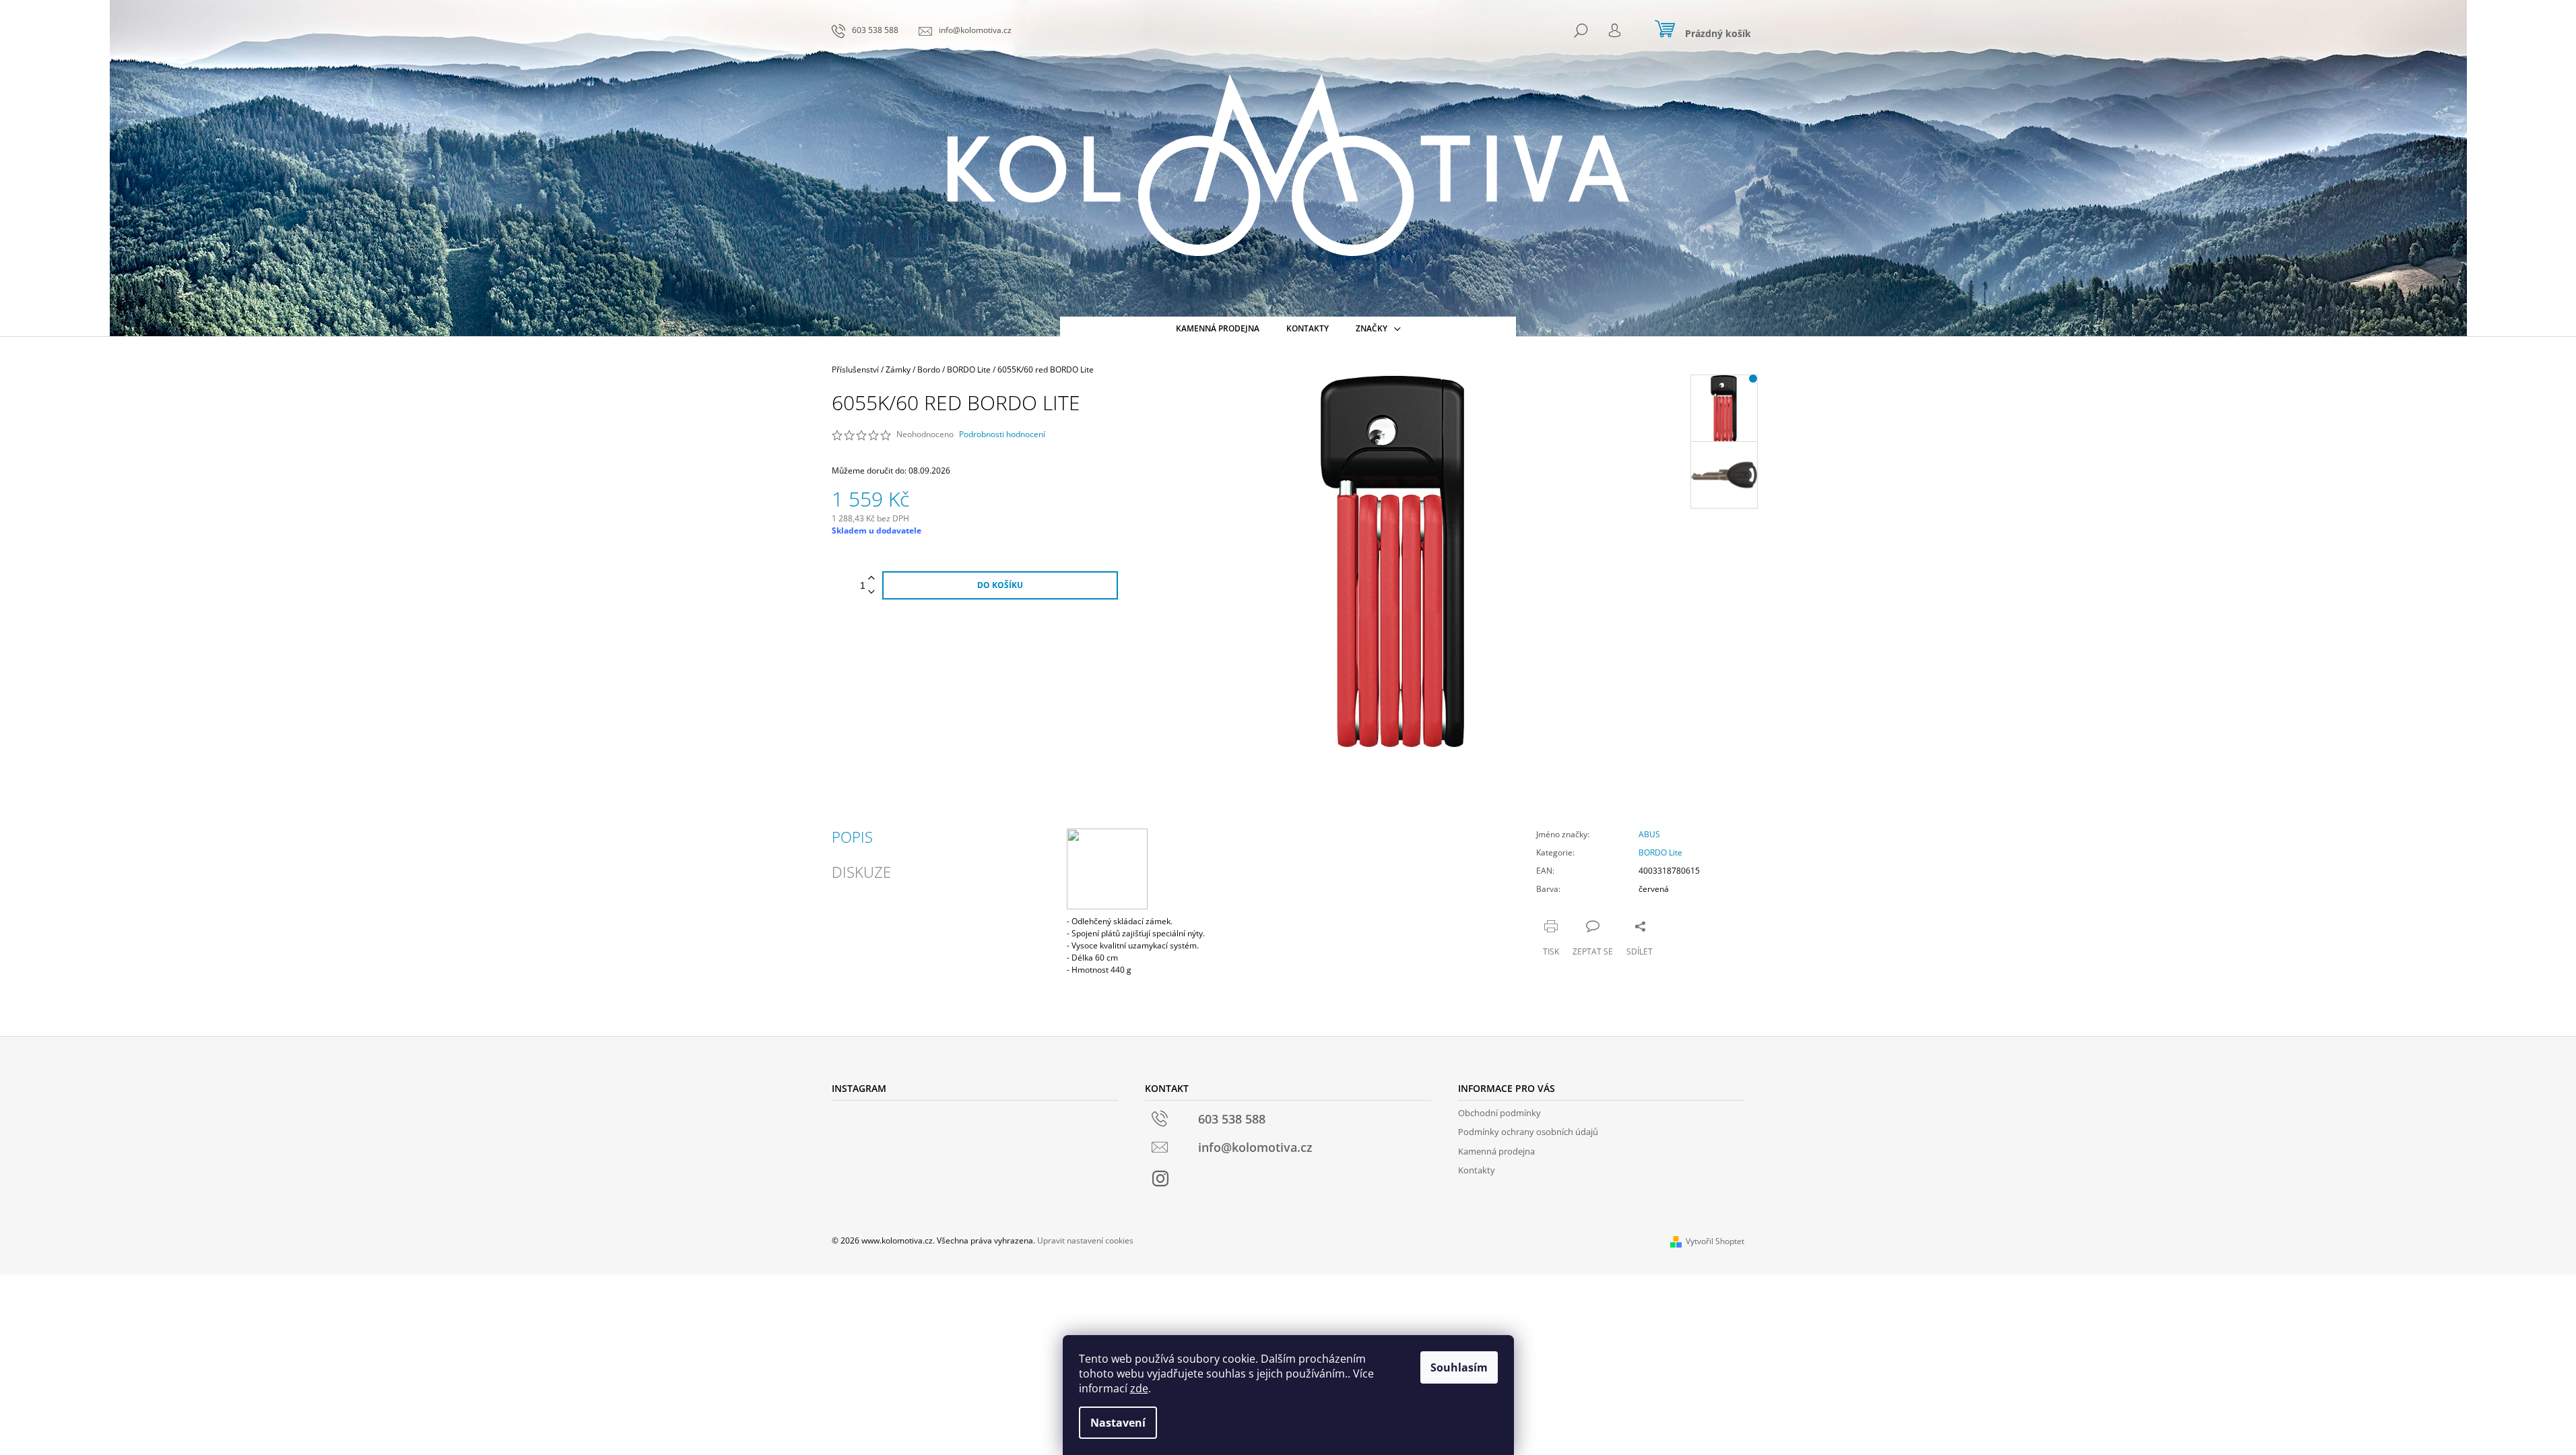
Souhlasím (1459, 1367)
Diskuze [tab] (861, 872)
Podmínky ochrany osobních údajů (1528, 1132)
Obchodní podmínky (1499, 1113)
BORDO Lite (1660, 852)
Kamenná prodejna (1496, 1151)
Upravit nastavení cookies (1085, 1240)
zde (1139, 1388)
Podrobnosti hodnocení (1002, 434)
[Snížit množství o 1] (871, 592)
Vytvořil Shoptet (1715, 1241)
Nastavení (1118, 1423)
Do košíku (1000, 585)
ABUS (1649, 834)
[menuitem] (1218, 329)
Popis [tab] (852, 837)
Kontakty (1477, 1170)
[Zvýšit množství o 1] (871, 578)
